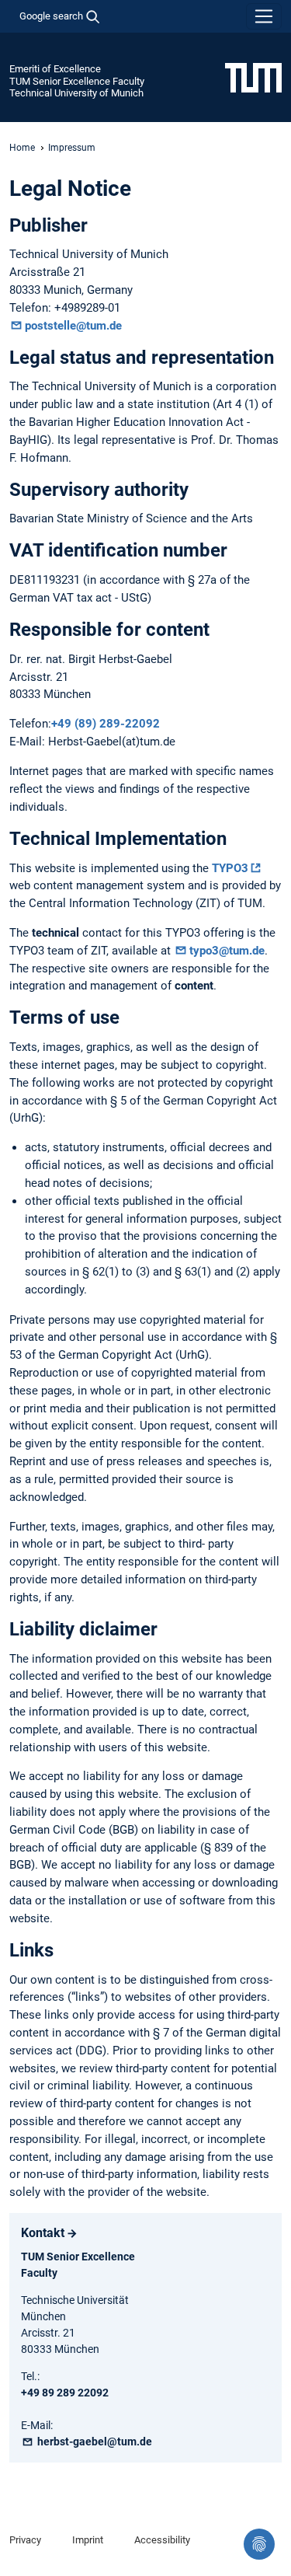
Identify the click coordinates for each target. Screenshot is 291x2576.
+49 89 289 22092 (65, 2393)
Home (22, 148)
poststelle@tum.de (73, 326)
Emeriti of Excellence (55, 69)
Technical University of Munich (76, 93)
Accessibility (162, 2540)
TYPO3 (230, 868)
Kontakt (43, 2233)
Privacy (25, 2540)
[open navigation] (264, 16)
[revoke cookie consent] (259, 2544)
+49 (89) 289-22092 (106, 724)
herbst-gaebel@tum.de (94, 2442)
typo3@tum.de (227, 951)
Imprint (88, 2540)
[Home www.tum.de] (253, 77)
